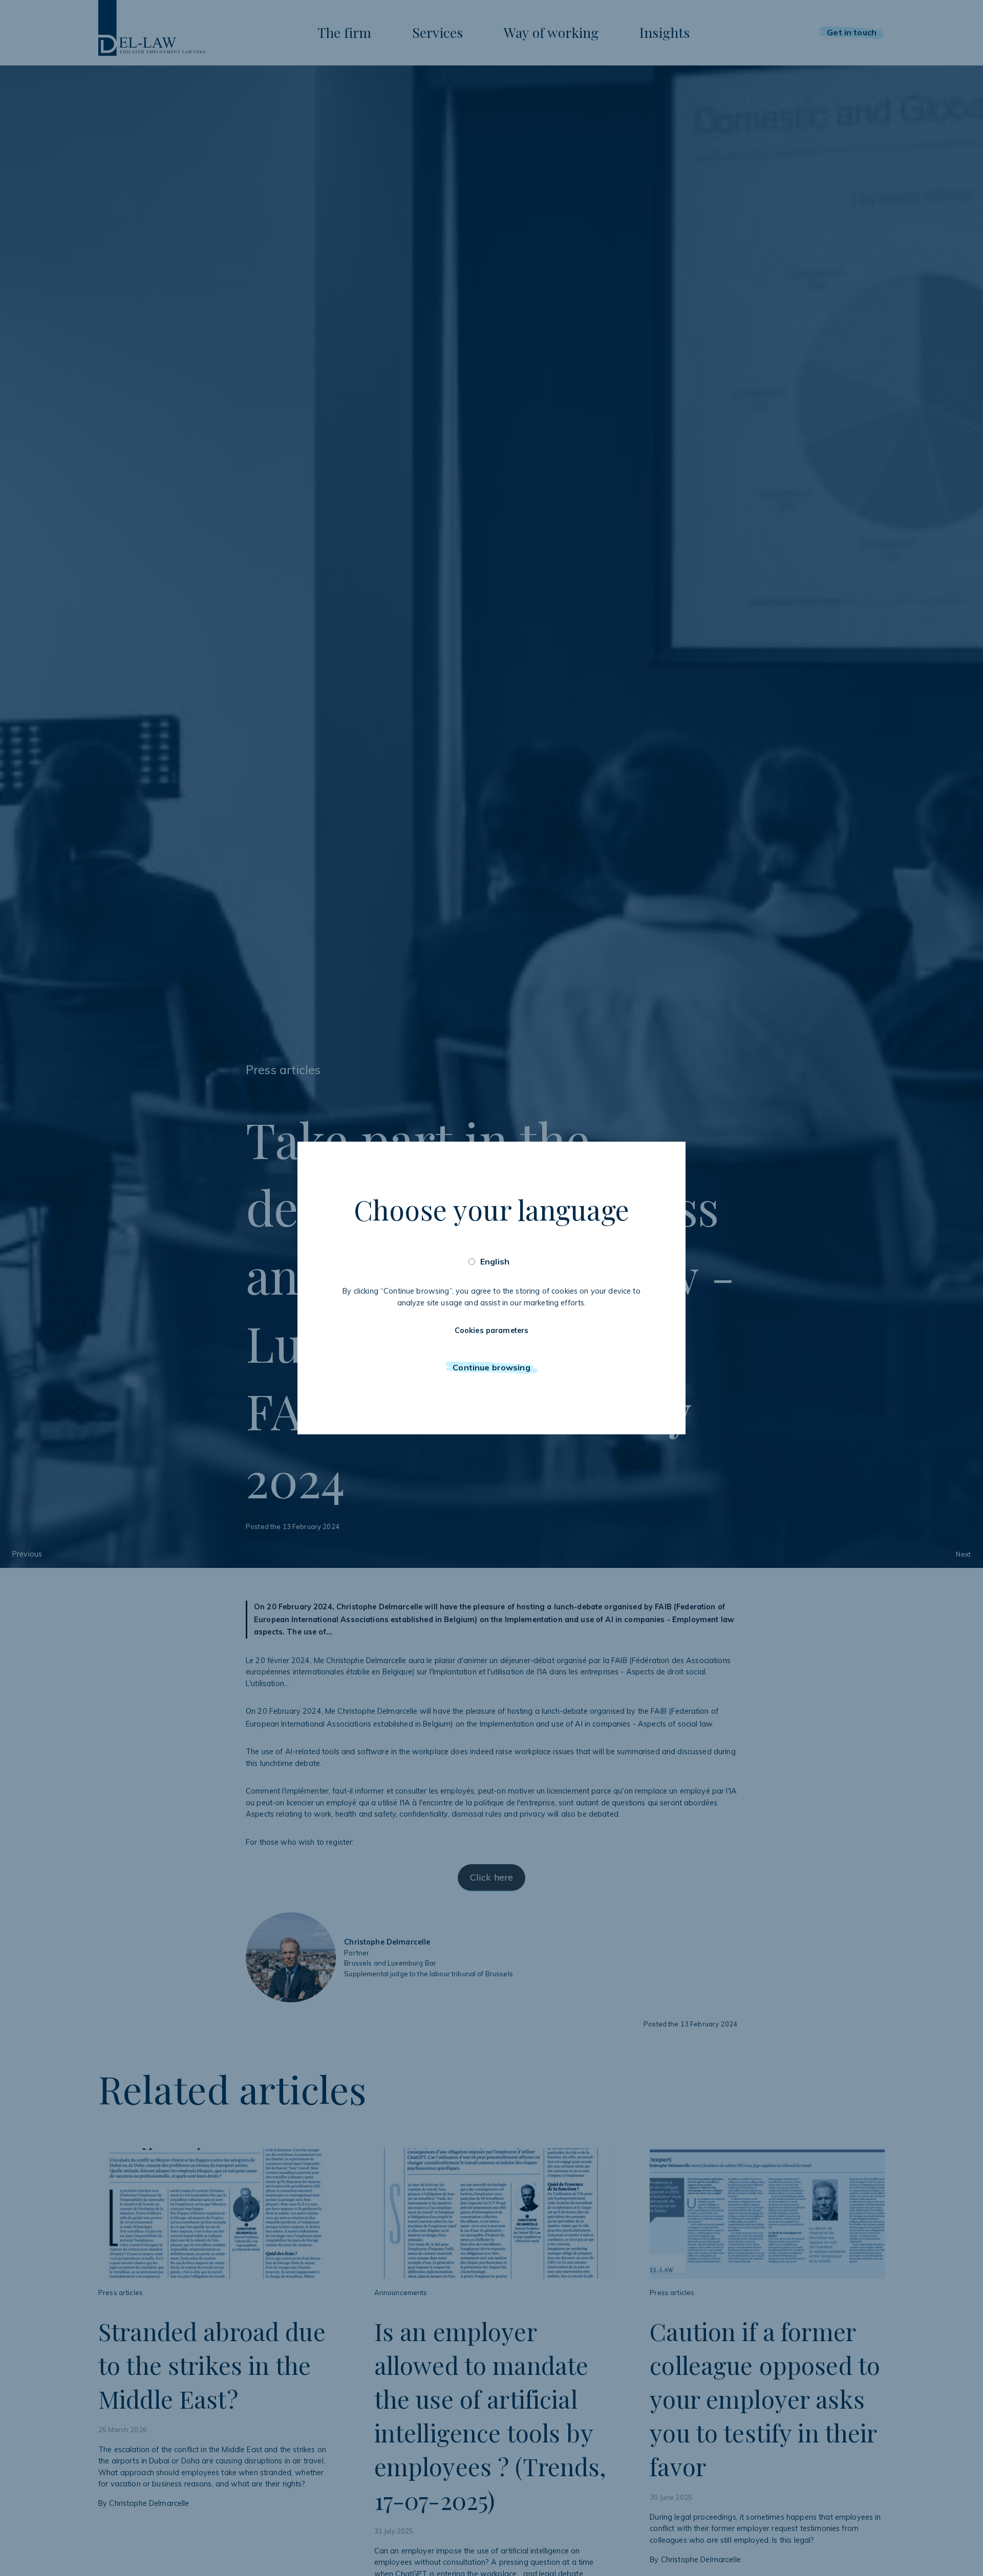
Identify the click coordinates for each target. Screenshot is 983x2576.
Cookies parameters (492, 1330)
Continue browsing (491, 1367)
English (495, 1261)
